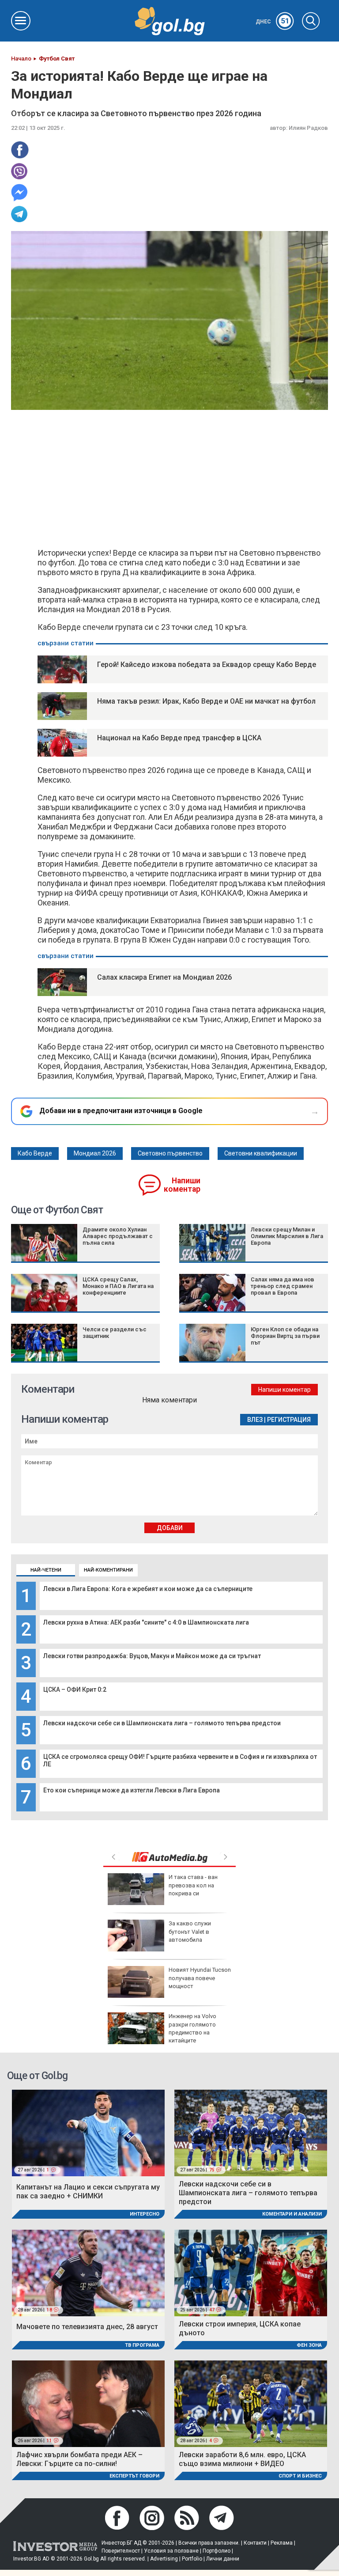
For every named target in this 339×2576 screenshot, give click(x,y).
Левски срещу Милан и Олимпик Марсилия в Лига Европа (287, 1236)
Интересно (145, 2214)
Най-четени (46, 1570)
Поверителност (121, 2551)
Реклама (282, 2543)
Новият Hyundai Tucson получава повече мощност (200, 1978)
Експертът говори (134, 2476)
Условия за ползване (171, 2551)
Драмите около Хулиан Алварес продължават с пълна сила (118, 1236)
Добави (170, 1528)
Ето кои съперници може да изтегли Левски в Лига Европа (132, 1790)
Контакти (255, 2543)
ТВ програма (142, 2345)
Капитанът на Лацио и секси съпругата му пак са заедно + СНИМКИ (88, 2191)
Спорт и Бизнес (300, 2476)
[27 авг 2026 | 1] (88, 2133)
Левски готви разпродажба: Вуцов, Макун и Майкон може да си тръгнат (152, 1656)
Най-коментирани (108, 1570)
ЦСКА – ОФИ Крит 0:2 (75, 1690)
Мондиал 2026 (95, 1153)
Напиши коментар (182, 1185)
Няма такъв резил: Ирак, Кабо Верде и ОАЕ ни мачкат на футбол (206, 701)
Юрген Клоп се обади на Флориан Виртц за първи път (285, 1336)
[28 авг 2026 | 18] (88, 2272)
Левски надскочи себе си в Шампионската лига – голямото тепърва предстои (162, 1723)
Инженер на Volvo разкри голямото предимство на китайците (192, 2028)
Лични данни (223, 2559)
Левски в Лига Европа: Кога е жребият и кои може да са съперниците (148, 1589)
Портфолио (217, 2551)
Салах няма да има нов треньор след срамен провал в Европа (282, 1286)
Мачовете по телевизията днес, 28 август (87, 2327)
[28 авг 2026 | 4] (251, 2403)
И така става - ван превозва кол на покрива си (193, 1885)
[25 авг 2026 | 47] (251, 2272)
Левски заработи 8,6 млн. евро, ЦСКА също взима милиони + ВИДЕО (242, 2459)
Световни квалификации (261, 1153)
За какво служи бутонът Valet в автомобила (190, 1931)
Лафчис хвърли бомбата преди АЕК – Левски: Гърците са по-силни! (79, 2459)
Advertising (164, 2559)
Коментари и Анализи (292, 2214)
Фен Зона (309, 2345)
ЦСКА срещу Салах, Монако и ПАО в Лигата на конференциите (118, 1286)
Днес (273, 22)
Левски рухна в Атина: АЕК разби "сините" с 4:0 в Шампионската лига (146, 1622)
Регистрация (289, 1420)
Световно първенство (170, 1153)
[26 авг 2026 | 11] (88, 2403)
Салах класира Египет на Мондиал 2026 (164, 977)
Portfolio (192, 2559)
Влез (255, 1420)
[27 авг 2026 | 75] (251, 2133)
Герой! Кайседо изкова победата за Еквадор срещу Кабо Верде (207, 665)
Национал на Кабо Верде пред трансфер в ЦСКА (179, 738)
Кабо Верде (35, 1153)
